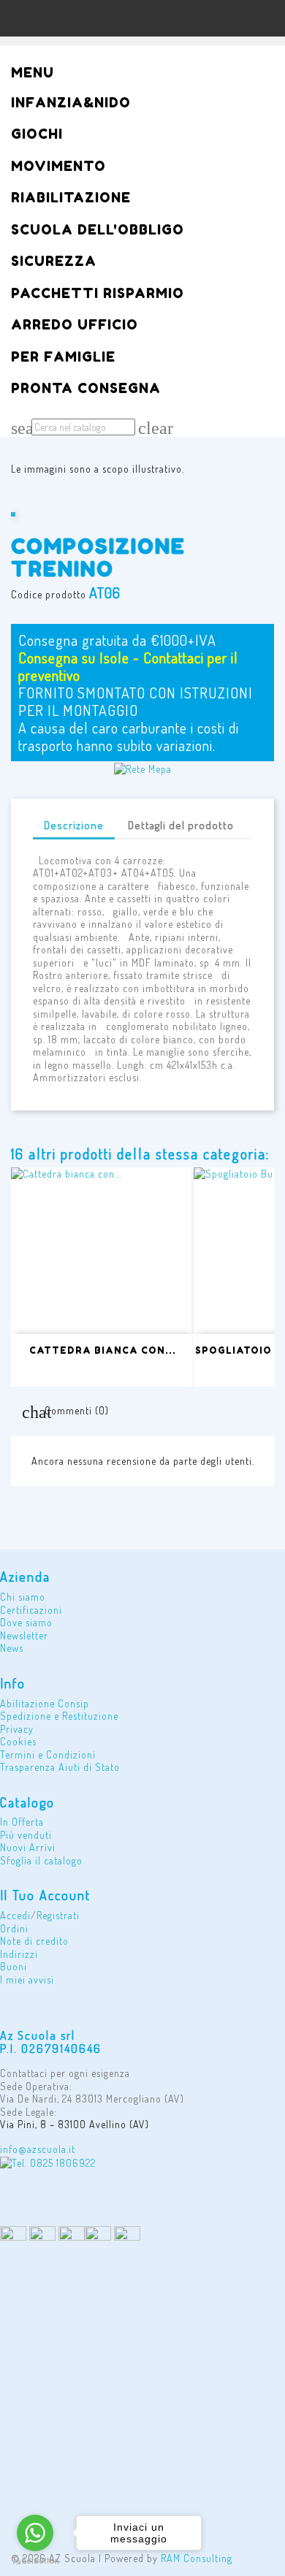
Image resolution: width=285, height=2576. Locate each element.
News (12, 1648)
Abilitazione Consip (45, 1703)
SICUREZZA (54, 262)
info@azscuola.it (38, 2149)
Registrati (58, 1915)
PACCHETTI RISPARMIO (98, 294)
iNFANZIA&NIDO (71, 103)
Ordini (14, 1928)
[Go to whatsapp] (35, 2533)
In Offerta (22, 1822)
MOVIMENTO (58, 167)
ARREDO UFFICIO (75, 325)
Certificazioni (31, 1610)
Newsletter (24, 1635)
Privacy (17, 1729)
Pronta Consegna (86, 389)
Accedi (15, 1915)
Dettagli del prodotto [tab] (181, 825)
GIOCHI (37, 135)
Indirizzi (19, 1954)
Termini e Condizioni (48, 1754)
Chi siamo (23, 1597)
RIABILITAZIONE (71, 198)
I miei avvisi (27, 1979)
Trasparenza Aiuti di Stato (60, 1767)
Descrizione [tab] (74, 825)
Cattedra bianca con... (103, 1350)
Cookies (18, 1741)
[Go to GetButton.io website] (35, 2561)
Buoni (14, 1966)
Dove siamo (26, 1622)
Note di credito (34, 1941)
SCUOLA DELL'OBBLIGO (98, 230)
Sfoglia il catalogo (41, 1860)
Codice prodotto (49, 594)
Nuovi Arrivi (28, 1847)
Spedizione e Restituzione (59, 1716)
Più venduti (26, 1835)
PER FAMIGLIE (63, 358)
